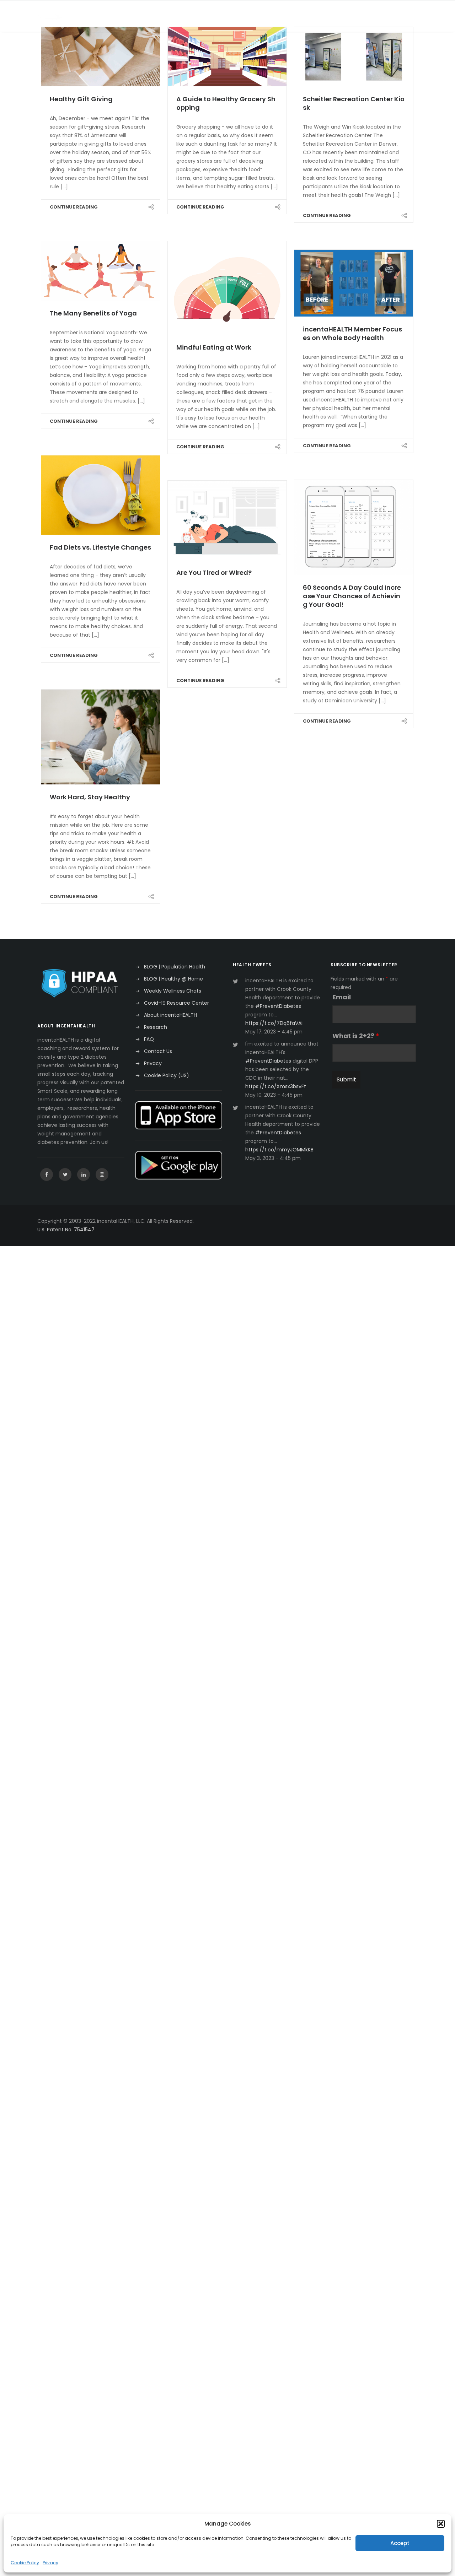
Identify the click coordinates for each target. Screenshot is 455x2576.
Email (342, 997)
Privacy (50, 2563)
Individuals (230, 16)
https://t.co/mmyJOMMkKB (279, 1150)
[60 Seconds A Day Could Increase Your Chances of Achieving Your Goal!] (354, 527)
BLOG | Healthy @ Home (173, 979)
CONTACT (368, 16)
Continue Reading (74, 207)
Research (332, 16)
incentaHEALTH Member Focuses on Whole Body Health (352, 333)
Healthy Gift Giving (81, 99)
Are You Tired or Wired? (214, 573)
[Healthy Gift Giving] (101, 57)
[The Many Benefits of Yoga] (101, 271)
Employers (102, 16)
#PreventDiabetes (278, 1006)
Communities (145, 16)
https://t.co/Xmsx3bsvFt (276, 1086)
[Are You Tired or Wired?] (227, 520)
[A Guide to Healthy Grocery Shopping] (227, 57)
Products (270, 16)
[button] (441, 2524)
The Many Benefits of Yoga (93, 313)
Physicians (189, 16)
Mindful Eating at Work (214, 347)
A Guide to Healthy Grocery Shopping (226, 103)
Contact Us (158, 1051)
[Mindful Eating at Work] (227, 288)
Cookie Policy (25, 2563)
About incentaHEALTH (170, 1015)
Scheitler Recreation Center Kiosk (354, 103)
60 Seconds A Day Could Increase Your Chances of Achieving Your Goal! (352, 596)
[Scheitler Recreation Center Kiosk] (354, 57)
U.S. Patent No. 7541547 (66, 1230)
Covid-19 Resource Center (176, 1003)
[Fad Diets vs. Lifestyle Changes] (101, 495)
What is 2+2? (356, 1036)
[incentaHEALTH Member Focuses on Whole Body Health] (354, 283)
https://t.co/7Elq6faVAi (274, 1023)
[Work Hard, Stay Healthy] (101, 737)
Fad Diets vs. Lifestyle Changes (100, 547)
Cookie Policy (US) (167, 1075)
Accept (400, 2543)
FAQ (149, 1039)
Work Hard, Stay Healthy (90, 797)
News (301, 16)
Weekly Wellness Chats (173, 991)
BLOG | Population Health (175, 967)
